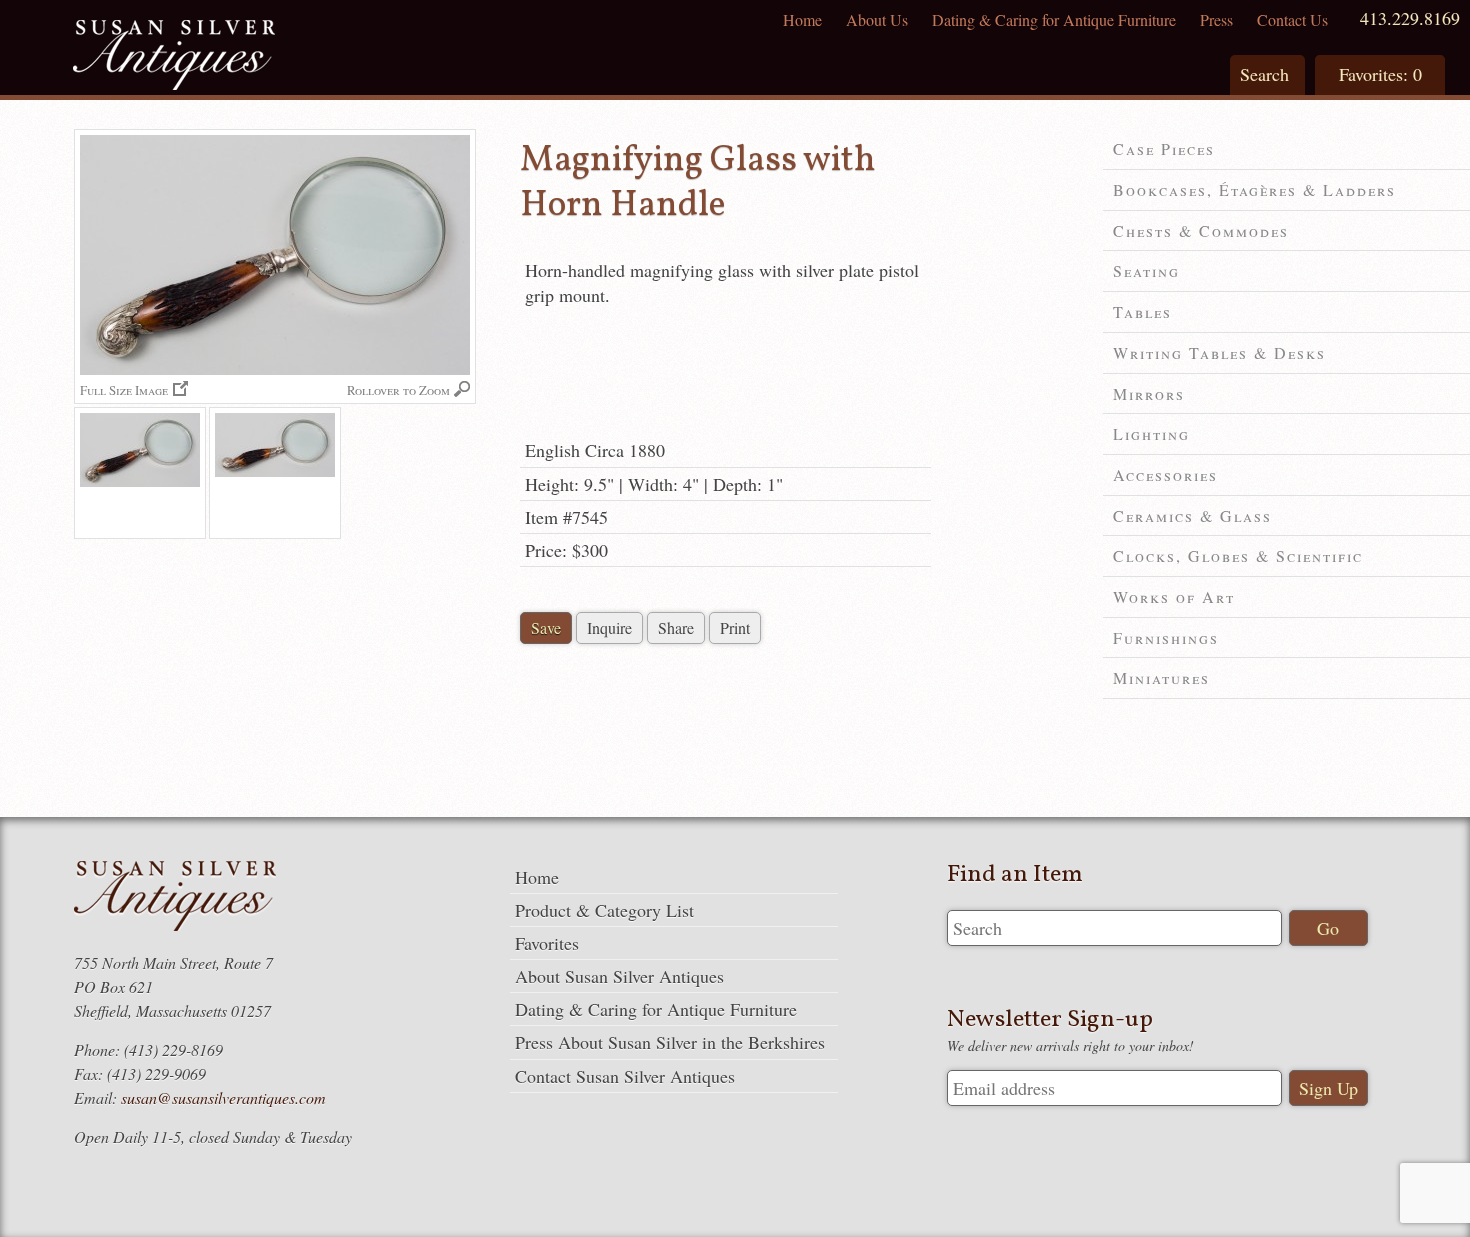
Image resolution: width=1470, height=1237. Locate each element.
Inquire (609, 627)
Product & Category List (604, 910)
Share (676, 627)
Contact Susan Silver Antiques (625, 1076)
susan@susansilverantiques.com (223, 1097)
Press (1216, 19)
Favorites (547, 943)
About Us (877, 19)
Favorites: (1380, 74)
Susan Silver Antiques (174, 57)
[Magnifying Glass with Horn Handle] (140, 473)
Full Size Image (124, 389)
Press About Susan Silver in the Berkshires (670, 1042)
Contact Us (1292, 19)
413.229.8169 (1410, 18)
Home (802, 19)
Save (546, 627)
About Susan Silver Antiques (619, 976)
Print (735, 627)
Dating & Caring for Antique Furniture (1054, 19)
